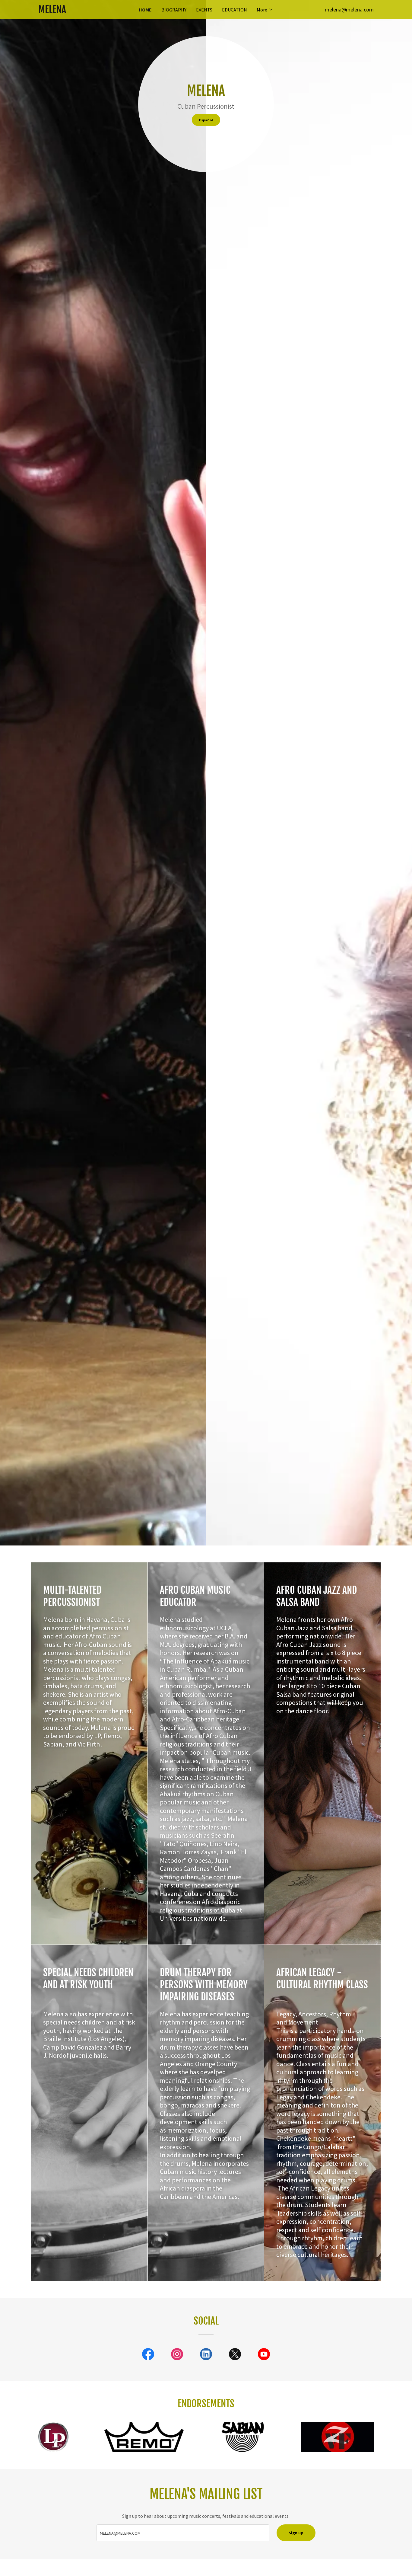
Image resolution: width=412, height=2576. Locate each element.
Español (206, 120)
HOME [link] (145, 10)
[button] (265, 10)
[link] (80, 11)
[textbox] (183, 2533)
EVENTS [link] (204, 10)
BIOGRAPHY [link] (174, 10)
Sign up (296, 2533)
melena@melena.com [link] (349, 10)
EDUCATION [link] (235, 10)
